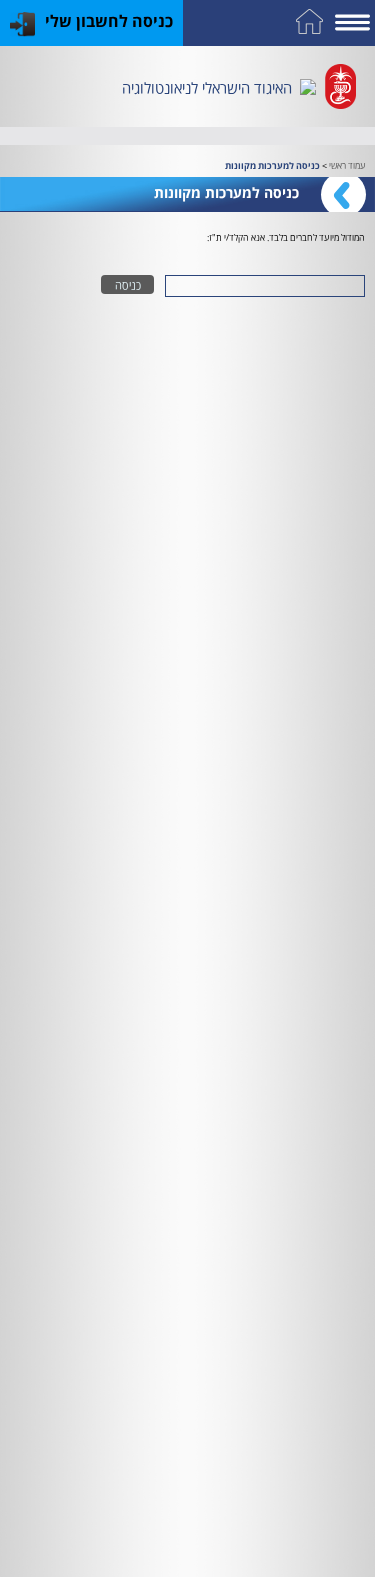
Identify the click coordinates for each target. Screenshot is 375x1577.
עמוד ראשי (347, 164)
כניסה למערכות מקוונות (272, 165)
